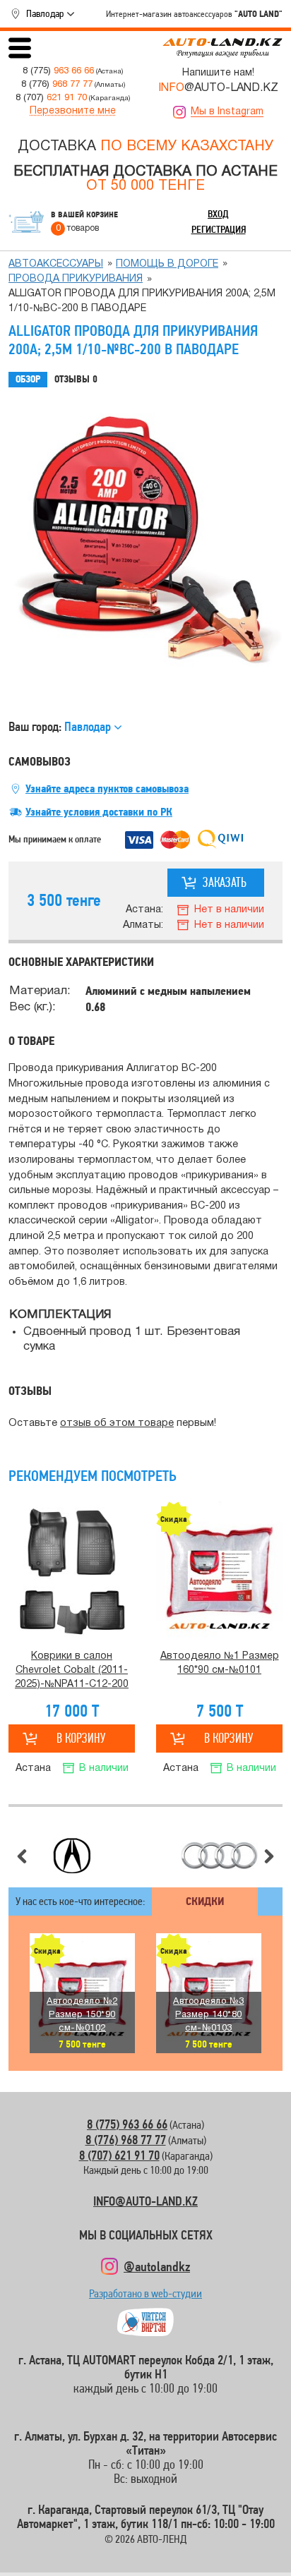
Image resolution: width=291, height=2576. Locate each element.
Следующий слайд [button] (269, 1856)
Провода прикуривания (76, 279)
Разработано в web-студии (145, 2297)
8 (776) (57, 84)
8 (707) (51, 98)
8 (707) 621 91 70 (119, 2155)
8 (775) (58, 71)
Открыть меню (20, 48)
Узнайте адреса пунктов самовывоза (107, 789)
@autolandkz (157, 2266)
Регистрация (219, 229)
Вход (218, 214)
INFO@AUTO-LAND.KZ (145, 2201)
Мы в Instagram (227, 112)
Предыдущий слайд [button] (22, 1856)
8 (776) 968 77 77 (126, 2140)
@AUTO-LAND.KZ (218, 88)
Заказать (225, 882)
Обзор (28, 379)
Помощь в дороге (167, 264)
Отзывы (76, 379)
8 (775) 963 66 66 (127, 2124)
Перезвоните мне (73, 111)
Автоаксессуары (56, 264)
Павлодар (45, 13)
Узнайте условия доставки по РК (99, 812)
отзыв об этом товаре (117, 1423)
